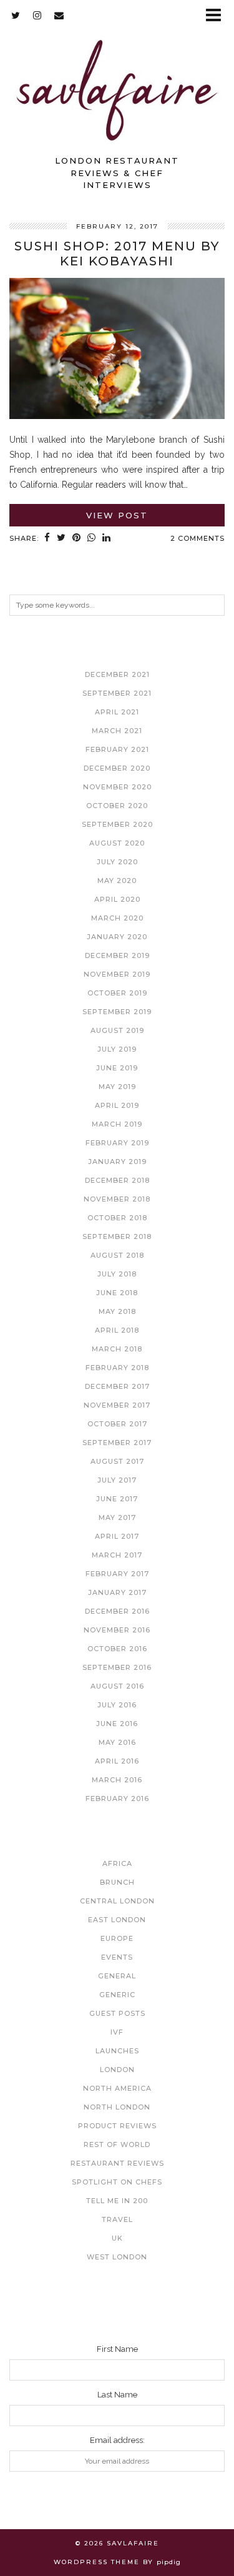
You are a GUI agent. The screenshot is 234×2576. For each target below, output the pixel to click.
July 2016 (117, 1705)
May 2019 (117, 1087)
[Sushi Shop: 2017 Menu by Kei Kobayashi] (117, 416)
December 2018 (117, 1180)
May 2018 (117, 1311)
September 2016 (117, 1667)
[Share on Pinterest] (77, 539)
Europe (117, 1938)
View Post (117, 515)
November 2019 (117, 974)
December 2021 (117, 674)
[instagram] (37, 15)
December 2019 (117, 955)
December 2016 (117, 1611)
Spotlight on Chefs (117, 2182)
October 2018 (117, 1218)
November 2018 (117, 1199)
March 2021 (117, 731)
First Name (117, 2349)
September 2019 (117, 1012)
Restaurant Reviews (117, 2163)
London (117, 2070)
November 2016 (117, 1630)
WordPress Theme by (117, 2562)
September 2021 (117, 693)
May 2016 (117, 1742)
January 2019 (117, 1162)
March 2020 (117, 918)
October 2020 (117, 806)
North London (117, 2107)
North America (117, 2088)
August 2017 (117, 1461)
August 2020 (117, 843)
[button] (217, 16)
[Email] (59, 15)
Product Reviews (117, 2126)
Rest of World (117, 2144)
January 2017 (117, 1592)
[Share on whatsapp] (92, 539)
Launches (117, 2051)
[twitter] (16, 15)
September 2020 (117, 824)
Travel (117, 2219)
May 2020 (117, 881)
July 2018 (117, 1274)
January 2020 (117, 937)
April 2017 (117, 1536)
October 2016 (117, 1649)
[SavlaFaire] (117, 74)
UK (117, 2238)
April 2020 (117, 899)
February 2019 (117, 1143)
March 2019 (117, 1124)
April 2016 (117, 1761)
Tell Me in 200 (117, 2201)
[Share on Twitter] (61, 539)
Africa (117, 1863)
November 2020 (117, 787)
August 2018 (117, 1255)
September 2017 (117, 1443)
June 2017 (117, 1499)
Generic (117, 1995)
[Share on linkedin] (107, 539)
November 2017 (117, 1405)
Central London (117, 1901)
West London (117, 2257)
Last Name (117, 2395)
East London (117, 1920)
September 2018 (117, 1236)
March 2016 (117, 1780)
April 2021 (117, 712)
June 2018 (117, 1293)
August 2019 (117, 1030)
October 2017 (117, 1424)
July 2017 (117, 1480)
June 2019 (117, 1068)
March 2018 (117, 1349)
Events (117, 1957)
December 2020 (117, 768)
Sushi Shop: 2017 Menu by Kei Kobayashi (117, 254)
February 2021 (117, 749)
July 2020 (117, 862)
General (117, 1976)
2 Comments (197, 538)
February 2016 (117, 1799)
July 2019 (117, 1049)
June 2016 (117, 1724)
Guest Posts (117, 2013)
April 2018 (117, 1330)
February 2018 (117, 1368)
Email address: (117, 2440)
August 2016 (117, 1686)
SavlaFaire (133, 2543)
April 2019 (117, 1105)
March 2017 (117, 1555)
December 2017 (117, 1386)
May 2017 (117, 1517)
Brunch (117, 1882)
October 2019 (117, 993)
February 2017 (117, 1574)
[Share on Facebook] (47, 539)
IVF (117, 2032)
